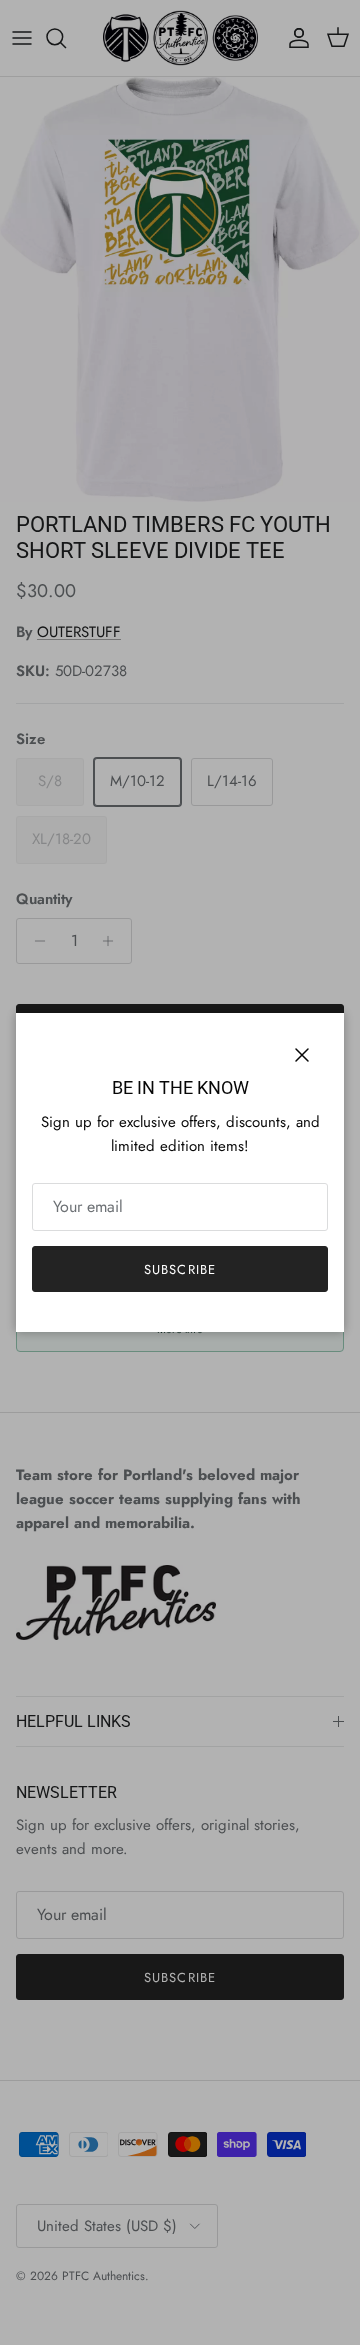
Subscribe (179, 1269)
